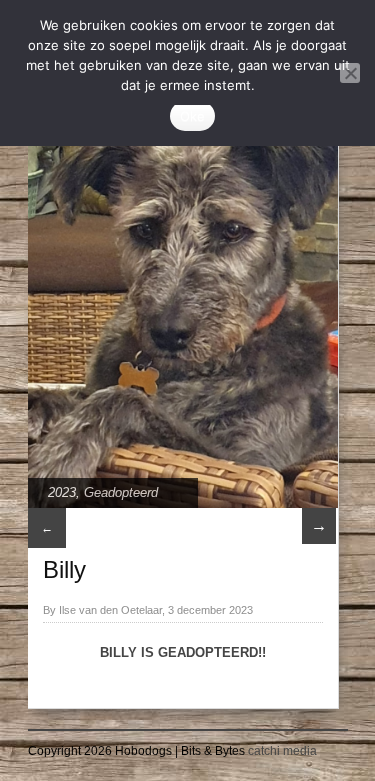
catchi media (282, 751)
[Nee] (350, 73)
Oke (193, 116)
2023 (62, 492)
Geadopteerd (121, 492)
